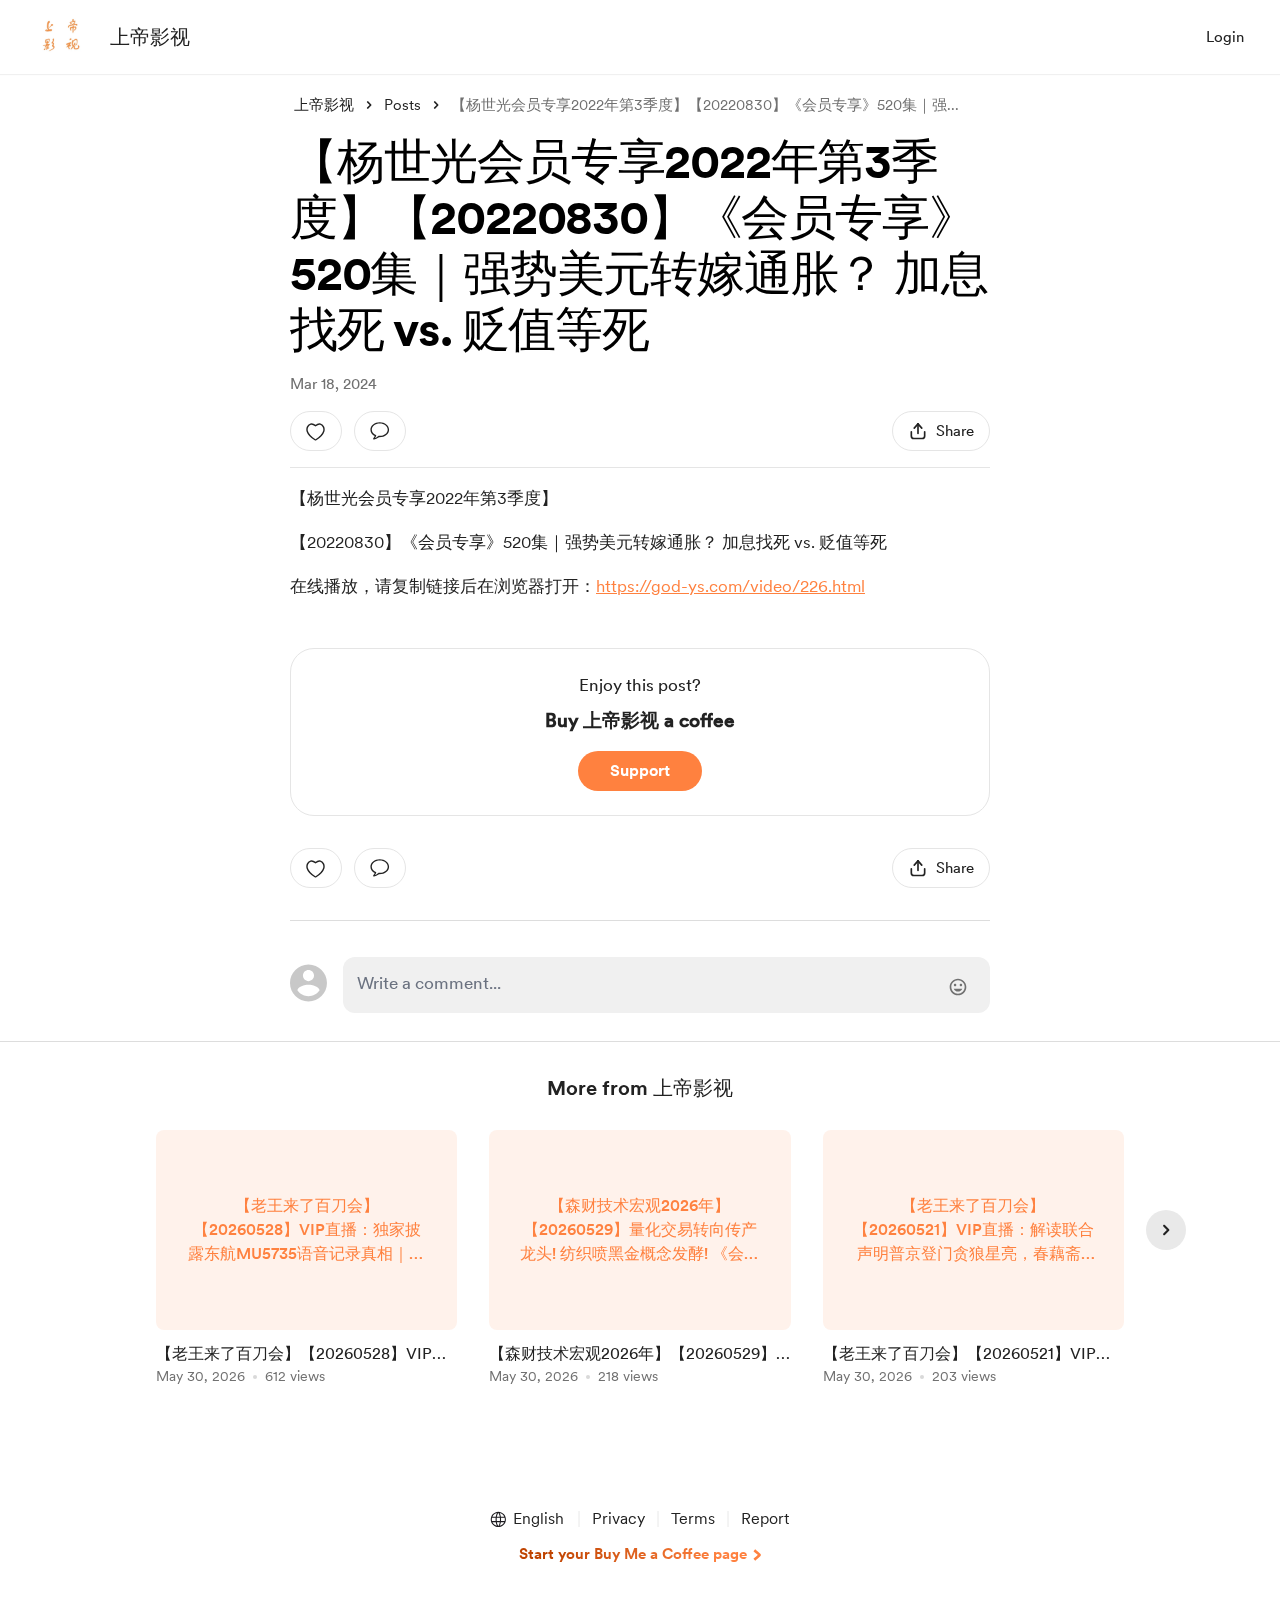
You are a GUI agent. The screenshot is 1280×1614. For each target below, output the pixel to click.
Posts (402, 105)
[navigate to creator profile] (61, 37)
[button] (526, 1519)
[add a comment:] (380, 431)
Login (1225, 37)
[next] (1166, 1230)
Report (765, 1518)
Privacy (618, 1518)
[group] (306, 1260)
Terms (693, 1518)
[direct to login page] (666, 985)
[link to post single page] (306, 1260)
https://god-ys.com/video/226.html (730, 586)
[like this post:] (316, 431)
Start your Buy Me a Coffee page (633, 1554)
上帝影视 (150, 37)
